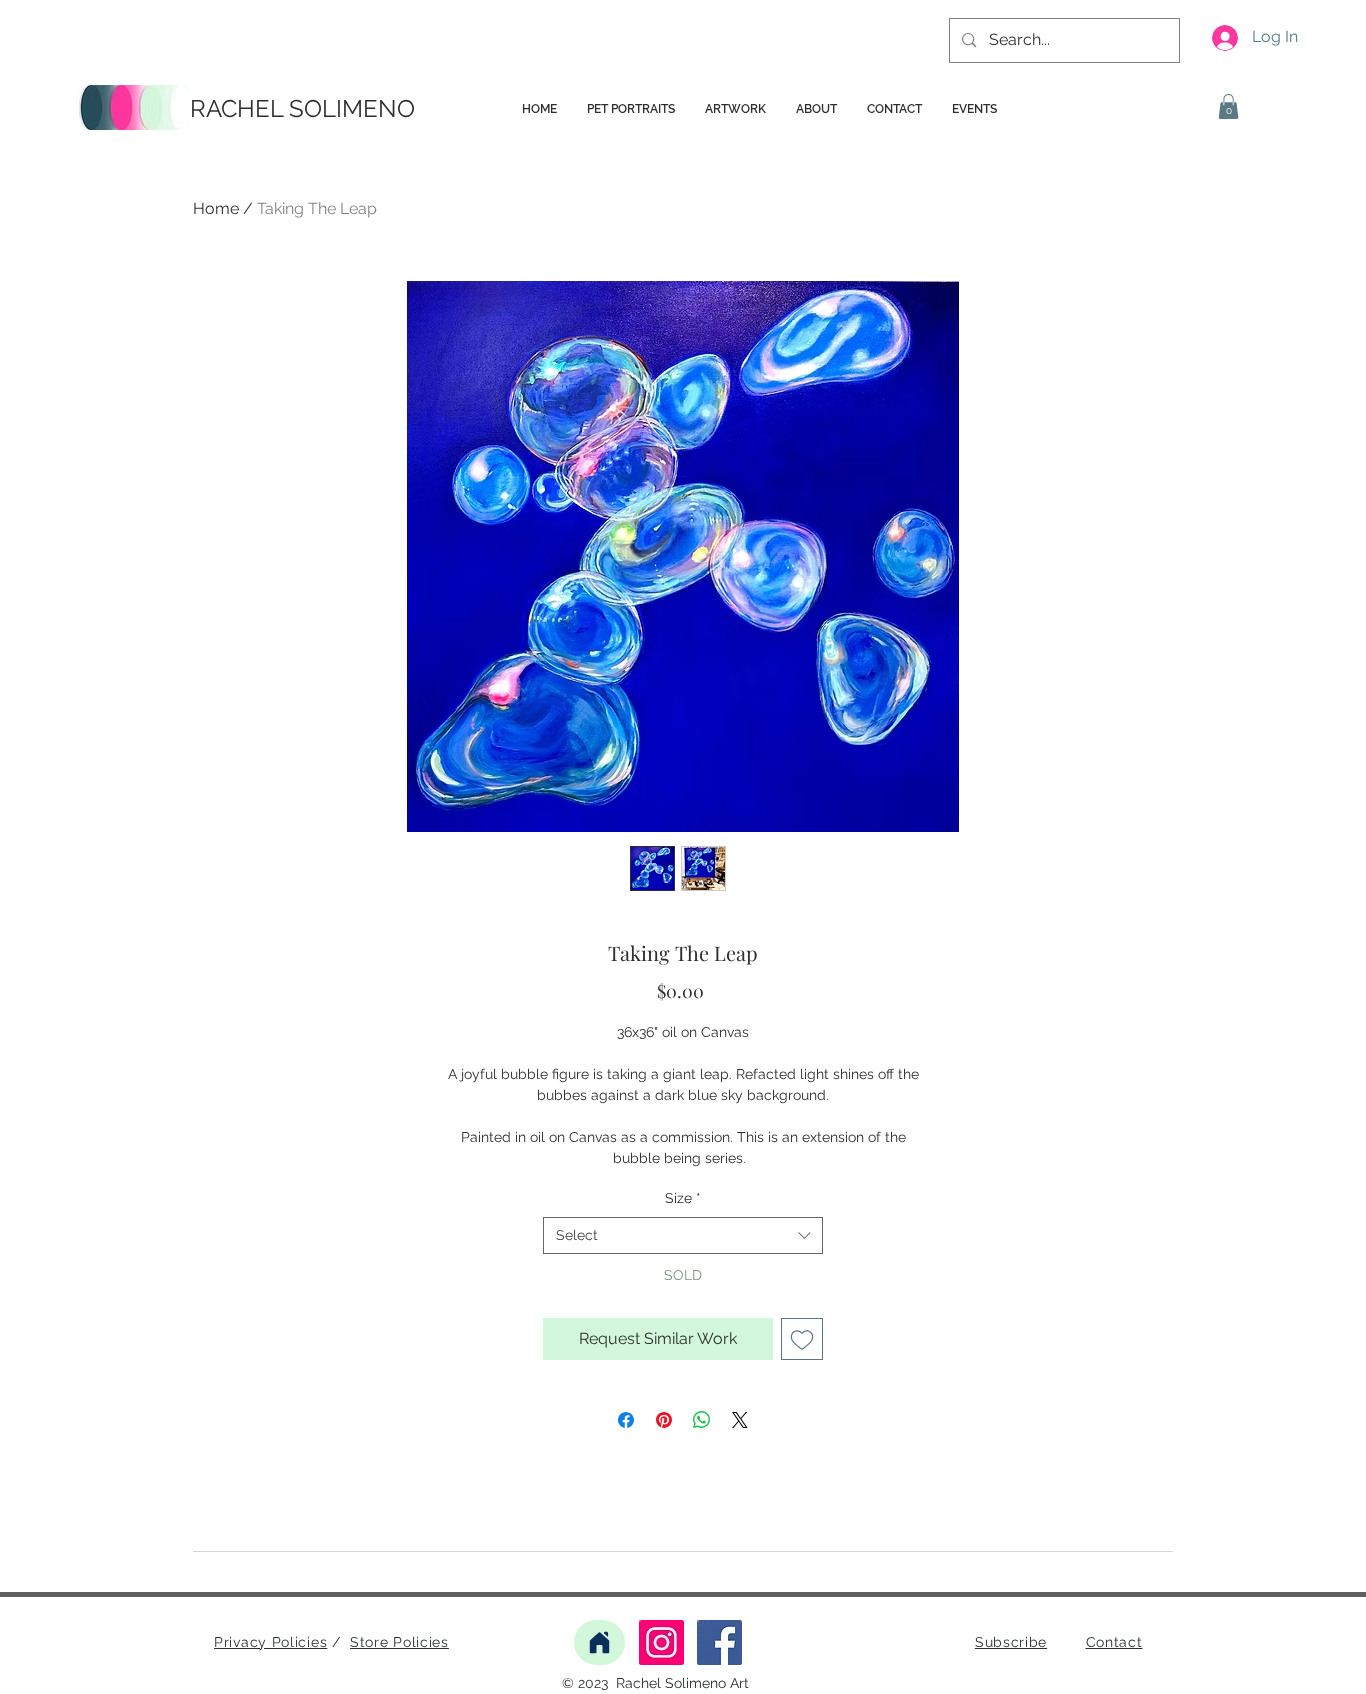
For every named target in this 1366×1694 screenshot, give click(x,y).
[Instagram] (661, 1642)
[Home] (599, 1642)
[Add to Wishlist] (802, 1339)
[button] (1228, 106)
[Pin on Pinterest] (664, 1420)
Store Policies (399, 1642)
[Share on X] (740, 1420)
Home (216, 208)
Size (683, 1198)
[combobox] (683, 1236)
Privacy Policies (270, 1642)
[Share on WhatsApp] (702, 1420)
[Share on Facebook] (626, 1420)
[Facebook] (719, 1642)
